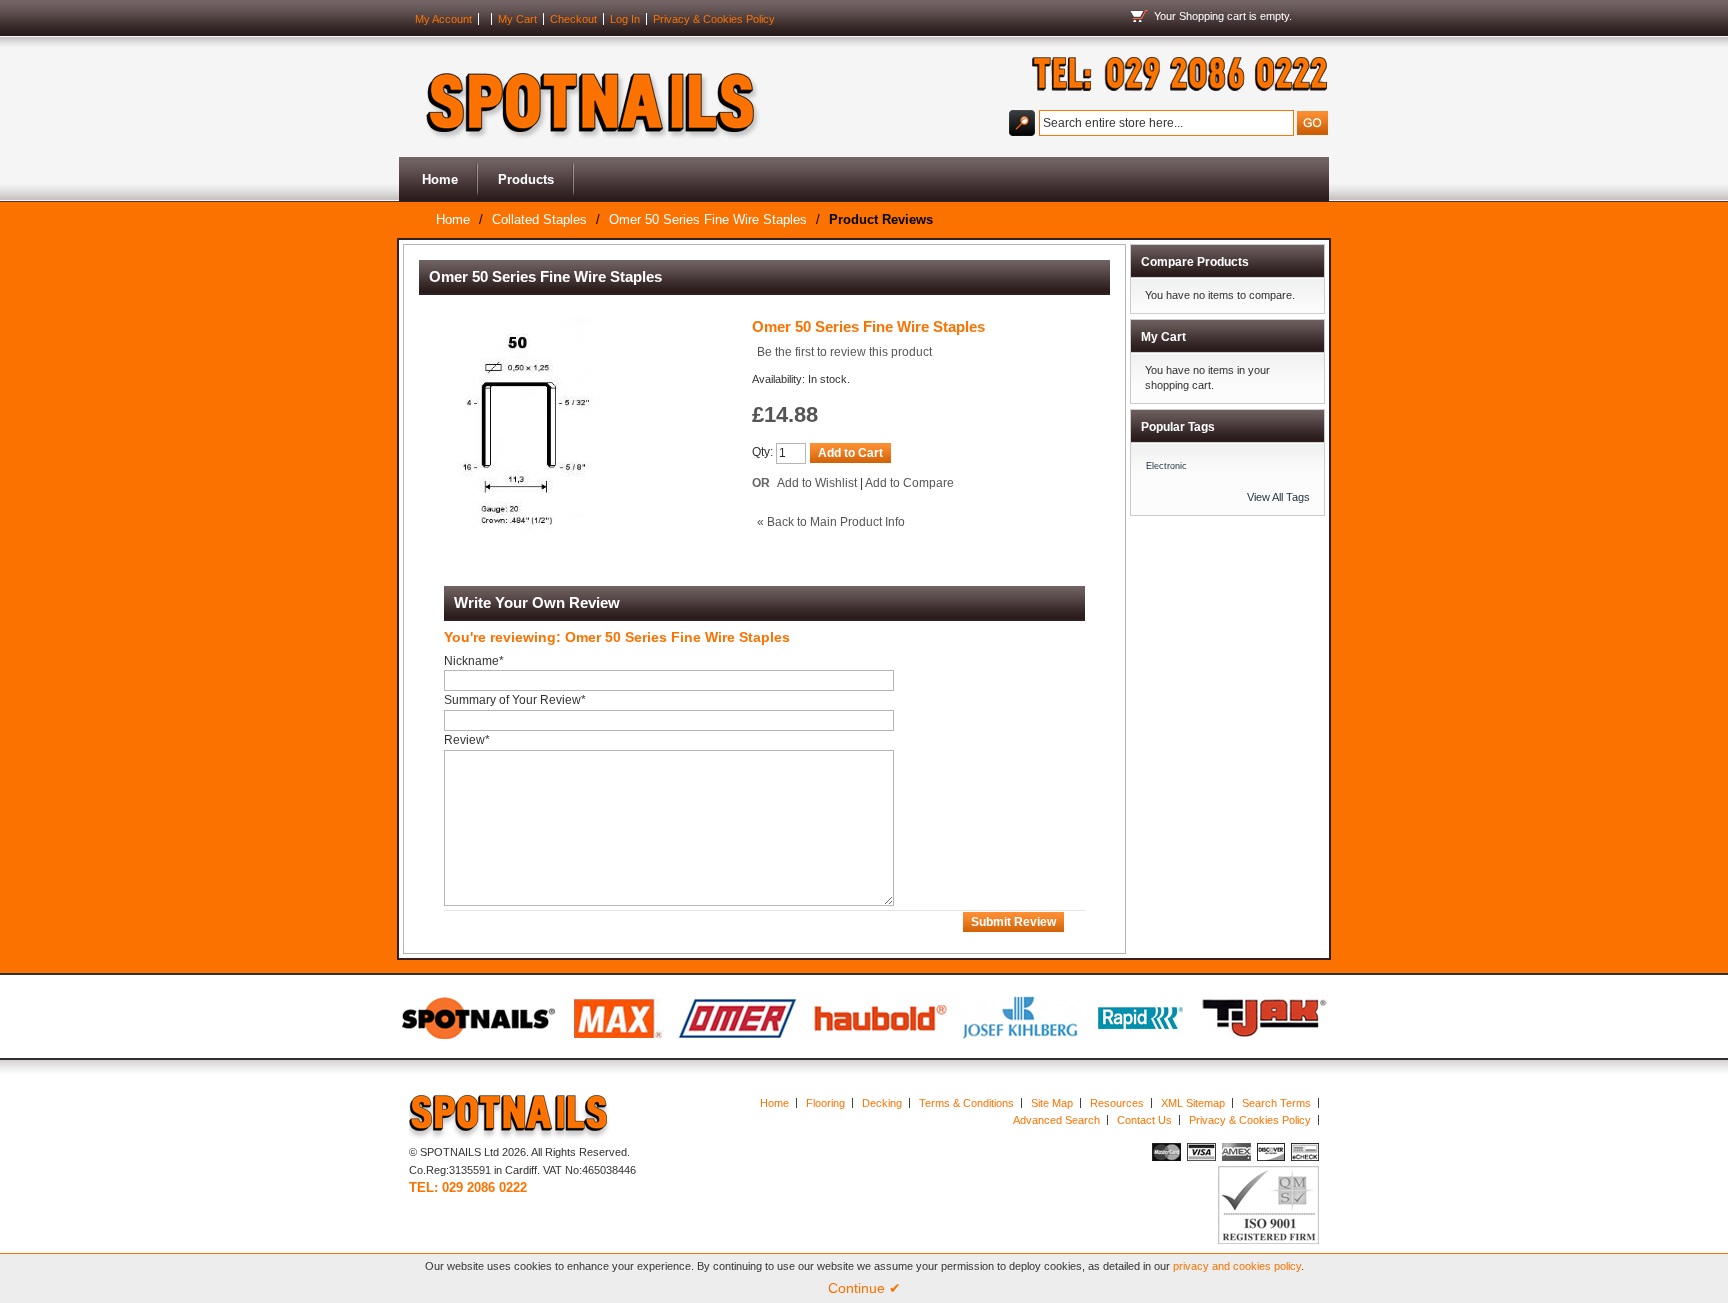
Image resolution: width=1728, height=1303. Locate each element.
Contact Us (1144, 1120)
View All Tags (1278, 497)
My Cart (517, 19)
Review (467, 740)
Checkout (573, 19)
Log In (625, 19)
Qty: (762, 452)
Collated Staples (539, 219)
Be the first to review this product (844, 352)
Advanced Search (1056, 1120)
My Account (443, 19)
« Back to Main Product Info (831, 522)
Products (526, 179)
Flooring (825, 1103)
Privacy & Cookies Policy (714, 19)
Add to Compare (909, 483)
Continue (864, 1288)
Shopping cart (1212, 16)
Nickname (474, 661)
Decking (882, 1103)
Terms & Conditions (966, 1103)
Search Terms (1276, 1103)
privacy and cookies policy (1237, 1266)
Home (440, 179)
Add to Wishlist (817, 483)
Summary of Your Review (515, 700)
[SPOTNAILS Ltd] (583, 97)
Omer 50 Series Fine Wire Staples (708, 219)
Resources (1117, 1103)
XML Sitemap (1193, 1103)
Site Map (1052, 1103)
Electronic (1166, 466)
